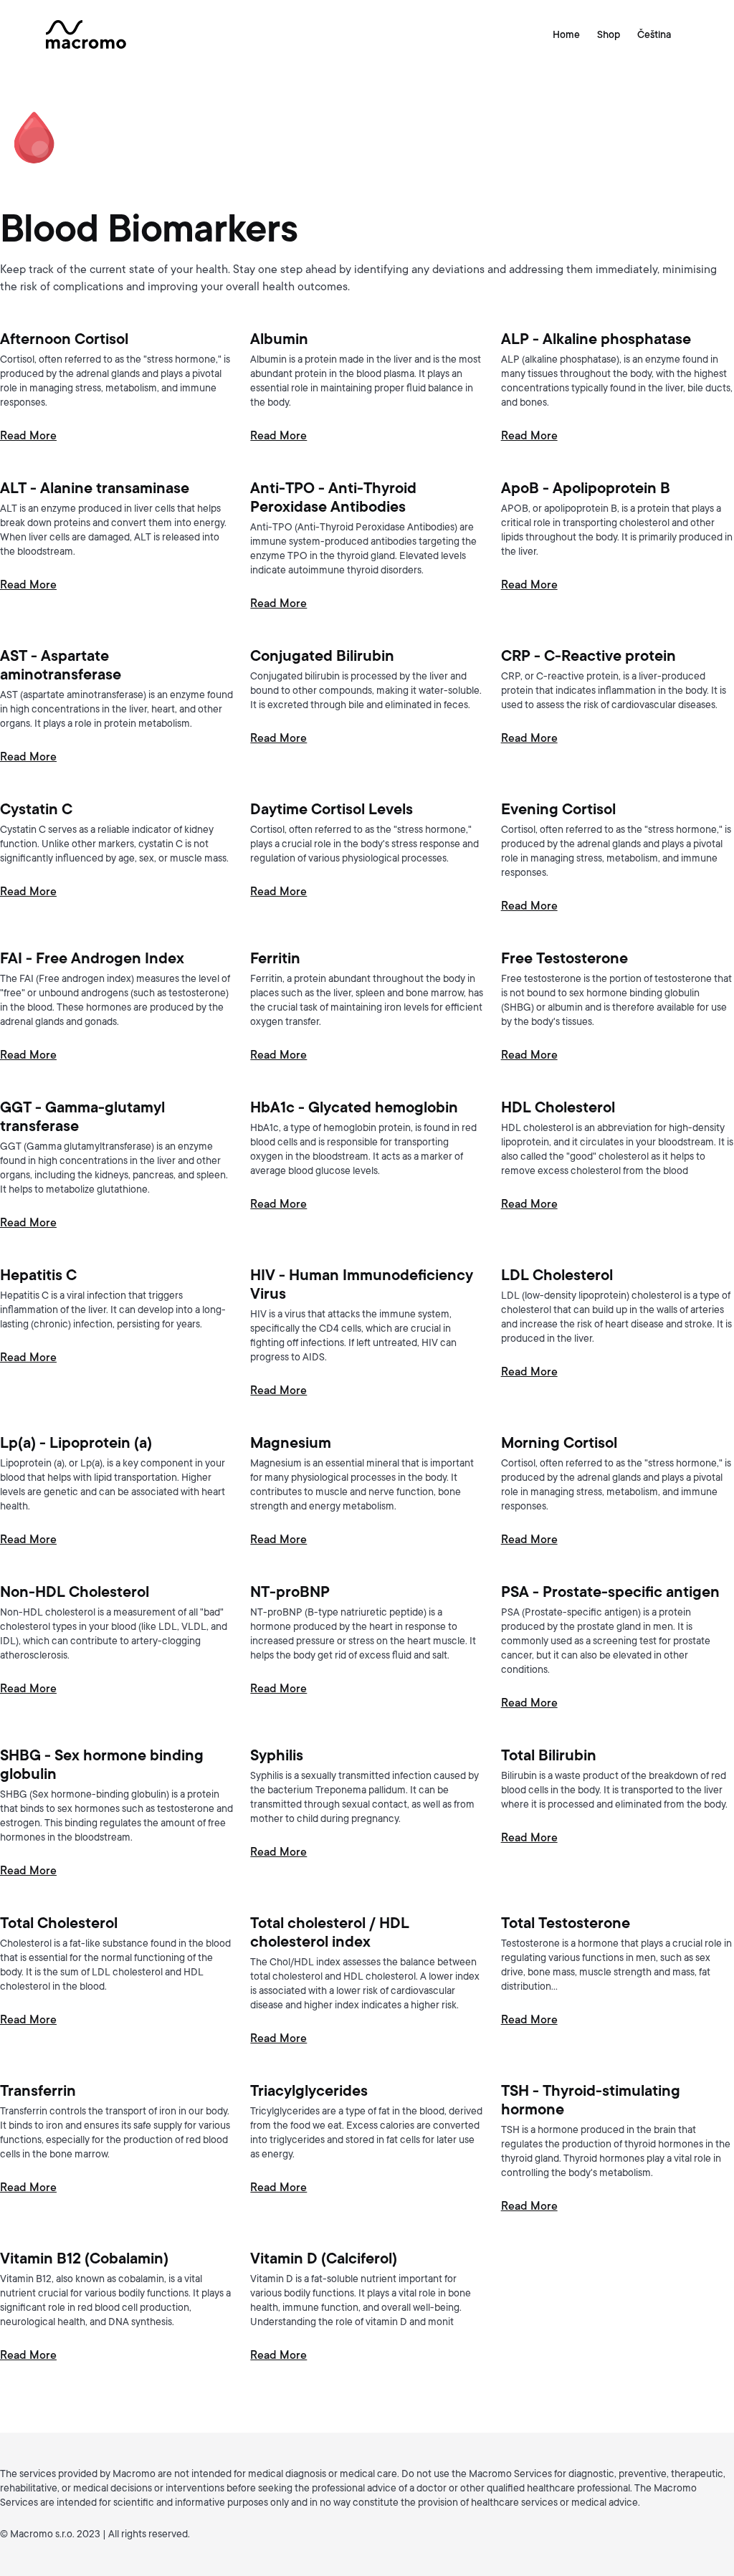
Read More (28, 436)
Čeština (654, 34)
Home (566, 34)
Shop (609, 34)
